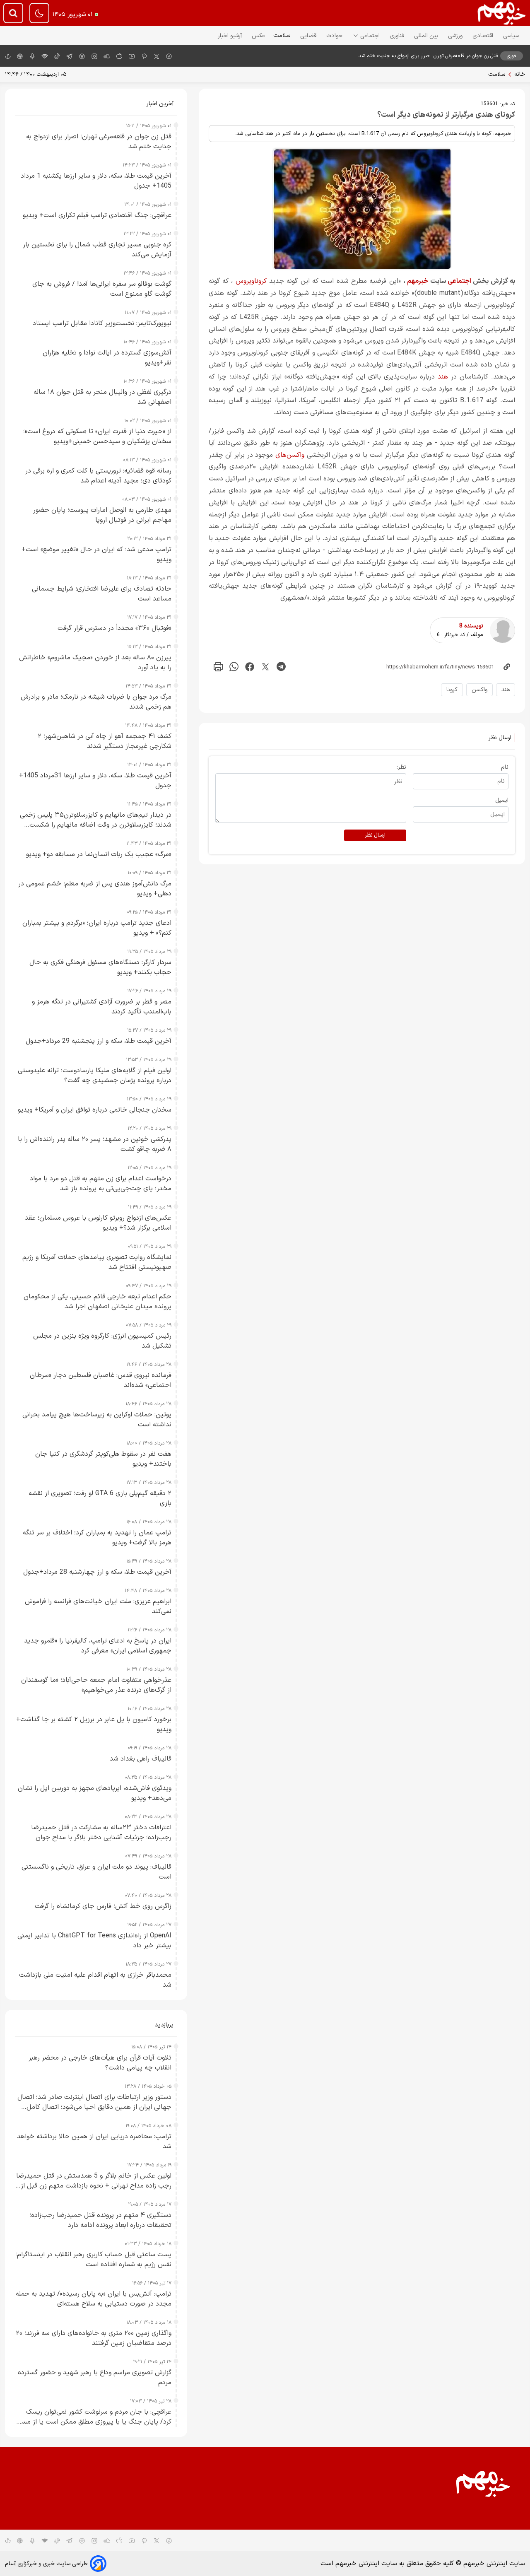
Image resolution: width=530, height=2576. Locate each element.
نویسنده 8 (471, 626)
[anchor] (8, 56)
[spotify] (82, 56)
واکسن (479, 690)
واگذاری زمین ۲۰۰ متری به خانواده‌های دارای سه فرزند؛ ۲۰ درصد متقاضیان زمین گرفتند (94, 2338)
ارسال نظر (375, 835)
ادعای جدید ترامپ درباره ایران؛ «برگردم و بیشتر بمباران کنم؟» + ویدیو (97, 928)
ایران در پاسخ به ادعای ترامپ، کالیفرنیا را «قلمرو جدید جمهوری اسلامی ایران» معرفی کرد (98, 1646)
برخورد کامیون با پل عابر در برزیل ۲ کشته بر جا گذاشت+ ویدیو (94, 1725)
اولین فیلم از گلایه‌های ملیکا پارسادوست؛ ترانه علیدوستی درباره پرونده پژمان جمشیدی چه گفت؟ (95, 1076)
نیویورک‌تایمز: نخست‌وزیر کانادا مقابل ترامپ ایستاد (102, 323)
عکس (258, 36)
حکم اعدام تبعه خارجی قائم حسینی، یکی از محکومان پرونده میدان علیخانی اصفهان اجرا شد (98, 1302)
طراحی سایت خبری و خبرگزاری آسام (46, 2564)
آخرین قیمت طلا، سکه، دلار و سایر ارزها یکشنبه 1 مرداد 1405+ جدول (96, 181)
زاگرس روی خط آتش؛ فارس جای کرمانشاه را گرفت (103, 1906)
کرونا (452, 690)
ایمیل (502, 800)
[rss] (45, 56)
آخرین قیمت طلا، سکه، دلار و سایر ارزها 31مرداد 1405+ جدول (95, 781)
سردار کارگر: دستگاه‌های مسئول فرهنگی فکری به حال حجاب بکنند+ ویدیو (100, 967)
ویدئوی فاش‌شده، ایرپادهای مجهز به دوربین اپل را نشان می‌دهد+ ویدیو (95, 1793)
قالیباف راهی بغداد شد (141, 1759)
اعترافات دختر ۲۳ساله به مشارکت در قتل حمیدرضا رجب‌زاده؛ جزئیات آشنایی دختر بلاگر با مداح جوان (101, 1833)
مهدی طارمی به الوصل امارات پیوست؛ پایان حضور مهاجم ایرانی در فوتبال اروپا (102, 515)
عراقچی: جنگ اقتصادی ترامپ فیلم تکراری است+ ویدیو (97, 215)
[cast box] (32, 56)
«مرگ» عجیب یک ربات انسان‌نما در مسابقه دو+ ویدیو (99, 854)
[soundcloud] (107, 2540)
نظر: (401, 767)
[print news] (218, 667)
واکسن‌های (290, 455)
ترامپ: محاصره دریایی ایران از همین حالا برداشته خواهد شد (94, 2142)
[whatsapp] (234, 667)
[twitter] (265, 667)
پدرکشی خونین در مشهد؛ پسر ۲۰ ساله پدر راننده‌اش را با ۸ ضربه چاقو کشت (95, 1144)
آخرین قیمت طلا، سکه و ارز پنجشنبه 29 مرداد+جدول (99, 1041)
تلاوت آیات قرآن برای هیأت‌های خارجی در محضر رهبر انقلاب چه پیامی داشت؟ (100, 2063)
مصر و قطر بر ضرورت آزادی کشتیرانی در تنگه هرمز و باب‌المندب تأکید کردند (102, 1007)
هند (443, 377)
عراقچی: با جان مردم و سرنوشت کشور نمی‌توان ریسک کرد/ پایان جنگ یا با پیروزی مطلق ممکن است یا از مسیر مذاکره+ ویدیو (94, 2417)
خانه (520, 74)
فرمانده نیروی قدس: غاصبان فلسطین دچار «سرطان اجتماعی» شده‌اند (101, 1380)
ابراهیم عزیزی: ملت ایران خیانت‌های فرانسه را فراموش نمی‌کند (98, 1606)
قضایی (309, 36)
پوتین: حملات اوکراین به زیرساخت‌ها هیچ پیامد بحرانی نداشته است (97, 1420)
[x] (157, 56)
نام (505, 767)
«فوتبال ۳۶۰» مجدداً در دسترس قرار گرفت (114, 628)
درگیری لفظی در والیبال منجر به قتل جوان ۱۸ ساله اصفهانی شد (102, 397)
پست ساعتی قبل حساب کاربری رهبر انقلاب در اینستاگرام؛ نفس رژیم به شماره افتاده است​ (93, 2260)
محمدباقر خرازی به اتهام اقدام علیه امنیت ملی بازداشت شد (95, 1980)
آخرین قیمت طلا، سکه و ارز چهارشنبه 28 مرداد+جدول (97, 1572)
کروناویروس (251, 281)
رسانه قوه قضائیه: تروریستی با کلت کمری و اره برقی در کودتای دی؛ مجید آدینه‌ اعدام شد (98, 476)
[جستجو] (13, 13)
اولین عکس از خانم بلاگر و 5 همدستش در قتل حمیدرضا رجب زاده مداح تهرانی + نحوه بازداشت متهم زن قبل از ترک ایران (94, 2181)
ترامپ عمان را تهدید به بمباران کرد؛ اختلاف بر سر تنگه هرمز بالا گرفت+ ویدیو (97, 1538)
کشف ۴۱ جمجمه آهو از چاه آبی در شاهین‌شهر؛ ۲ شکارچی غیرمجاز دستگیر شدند (105, 741)
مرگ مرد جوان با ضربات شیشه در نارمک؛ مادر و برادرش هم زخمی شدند (96, 702)
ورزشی (456, 36)
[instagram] (94, 56)
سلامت (283, 35)
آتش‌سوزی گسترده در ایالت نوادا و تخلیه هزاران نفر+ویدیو (107, 358)
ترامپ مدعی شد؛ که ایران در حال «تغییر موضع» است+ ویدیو (96, 555)
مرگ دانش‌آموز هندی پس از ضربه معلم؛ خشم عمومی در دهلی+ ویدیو (95, 889)
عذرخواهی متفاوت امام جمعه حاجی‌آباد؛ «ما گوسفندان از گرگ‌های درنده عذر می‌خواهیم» (96, 1685)
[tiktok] (57, 56)
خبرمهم (418, 281)
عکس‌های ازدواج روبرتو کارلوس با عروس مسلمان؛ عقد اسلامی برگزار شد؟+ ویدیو (98, 1223)
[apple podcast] (20, 56)
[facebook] (169, 56)
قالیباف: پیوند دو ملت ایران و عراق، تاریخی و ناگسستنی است (96, 1872)
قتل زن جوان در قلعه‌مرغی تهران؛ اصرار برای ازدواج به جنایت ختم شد (428, 56)
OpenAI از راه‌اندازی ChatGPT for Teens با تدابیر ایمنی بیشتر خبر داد (94, 1941)
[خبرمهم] (502, 13)
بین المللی (427, 36)
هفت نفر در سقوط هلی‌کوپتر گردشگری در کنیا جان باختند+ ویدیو (103, 1459)
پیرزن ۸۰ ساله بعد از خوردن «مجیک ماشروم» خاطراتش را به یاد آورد (95, 663)
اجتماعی (371, 36)
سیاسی (512, 36)
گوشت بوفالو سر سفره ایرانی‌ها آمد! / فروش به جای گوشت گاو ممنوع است (102, 289)
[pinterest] (144, 56)
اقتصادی (484, 36)
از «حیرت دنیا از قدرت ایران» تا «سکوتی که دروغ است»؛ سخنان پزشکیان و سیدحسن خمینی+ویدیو (97, 437)
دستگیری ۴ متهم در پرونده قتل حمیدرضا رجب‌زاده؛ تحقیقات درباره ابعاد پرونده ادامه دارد (100, 2220)
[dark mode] (39, 13)
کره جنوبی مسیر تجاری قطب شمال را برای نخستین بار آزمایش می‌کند (97, 250)
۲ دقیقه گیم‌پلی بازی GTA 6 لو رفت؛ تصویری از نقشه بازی (100, 1498)
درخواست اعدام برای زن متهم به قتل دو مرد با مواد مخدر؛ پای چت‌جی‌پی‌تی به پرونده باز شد (101, 1184)
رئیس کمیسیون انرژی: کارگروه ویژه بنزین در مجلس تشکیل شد (102, 1341)
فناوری (398, 36)
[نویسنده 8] (502, 630)
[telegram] (70, 56)
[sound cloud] (107, 56)
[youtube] (132, 56)
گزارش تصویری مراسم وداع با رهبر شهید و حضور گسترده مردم (95, 2378)
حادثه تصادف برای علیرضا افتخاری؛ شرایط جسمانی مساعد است (102, 594)
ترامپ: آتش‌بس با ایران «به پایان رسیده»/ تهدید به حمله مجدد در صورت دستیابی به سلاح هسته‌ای (94, 2299)
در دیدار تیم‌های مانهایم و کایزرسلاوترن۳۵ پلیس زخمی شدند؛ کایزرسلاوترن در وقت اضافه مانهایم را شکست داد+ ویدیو (96, 820)
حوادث (335, 36)
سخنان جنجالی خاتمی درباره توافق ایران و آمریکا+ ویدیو (95, 1110)
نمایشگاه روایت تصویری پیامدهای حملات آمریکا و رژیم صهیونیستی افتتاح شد (97, 1262)
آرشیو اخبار (231, 36)
